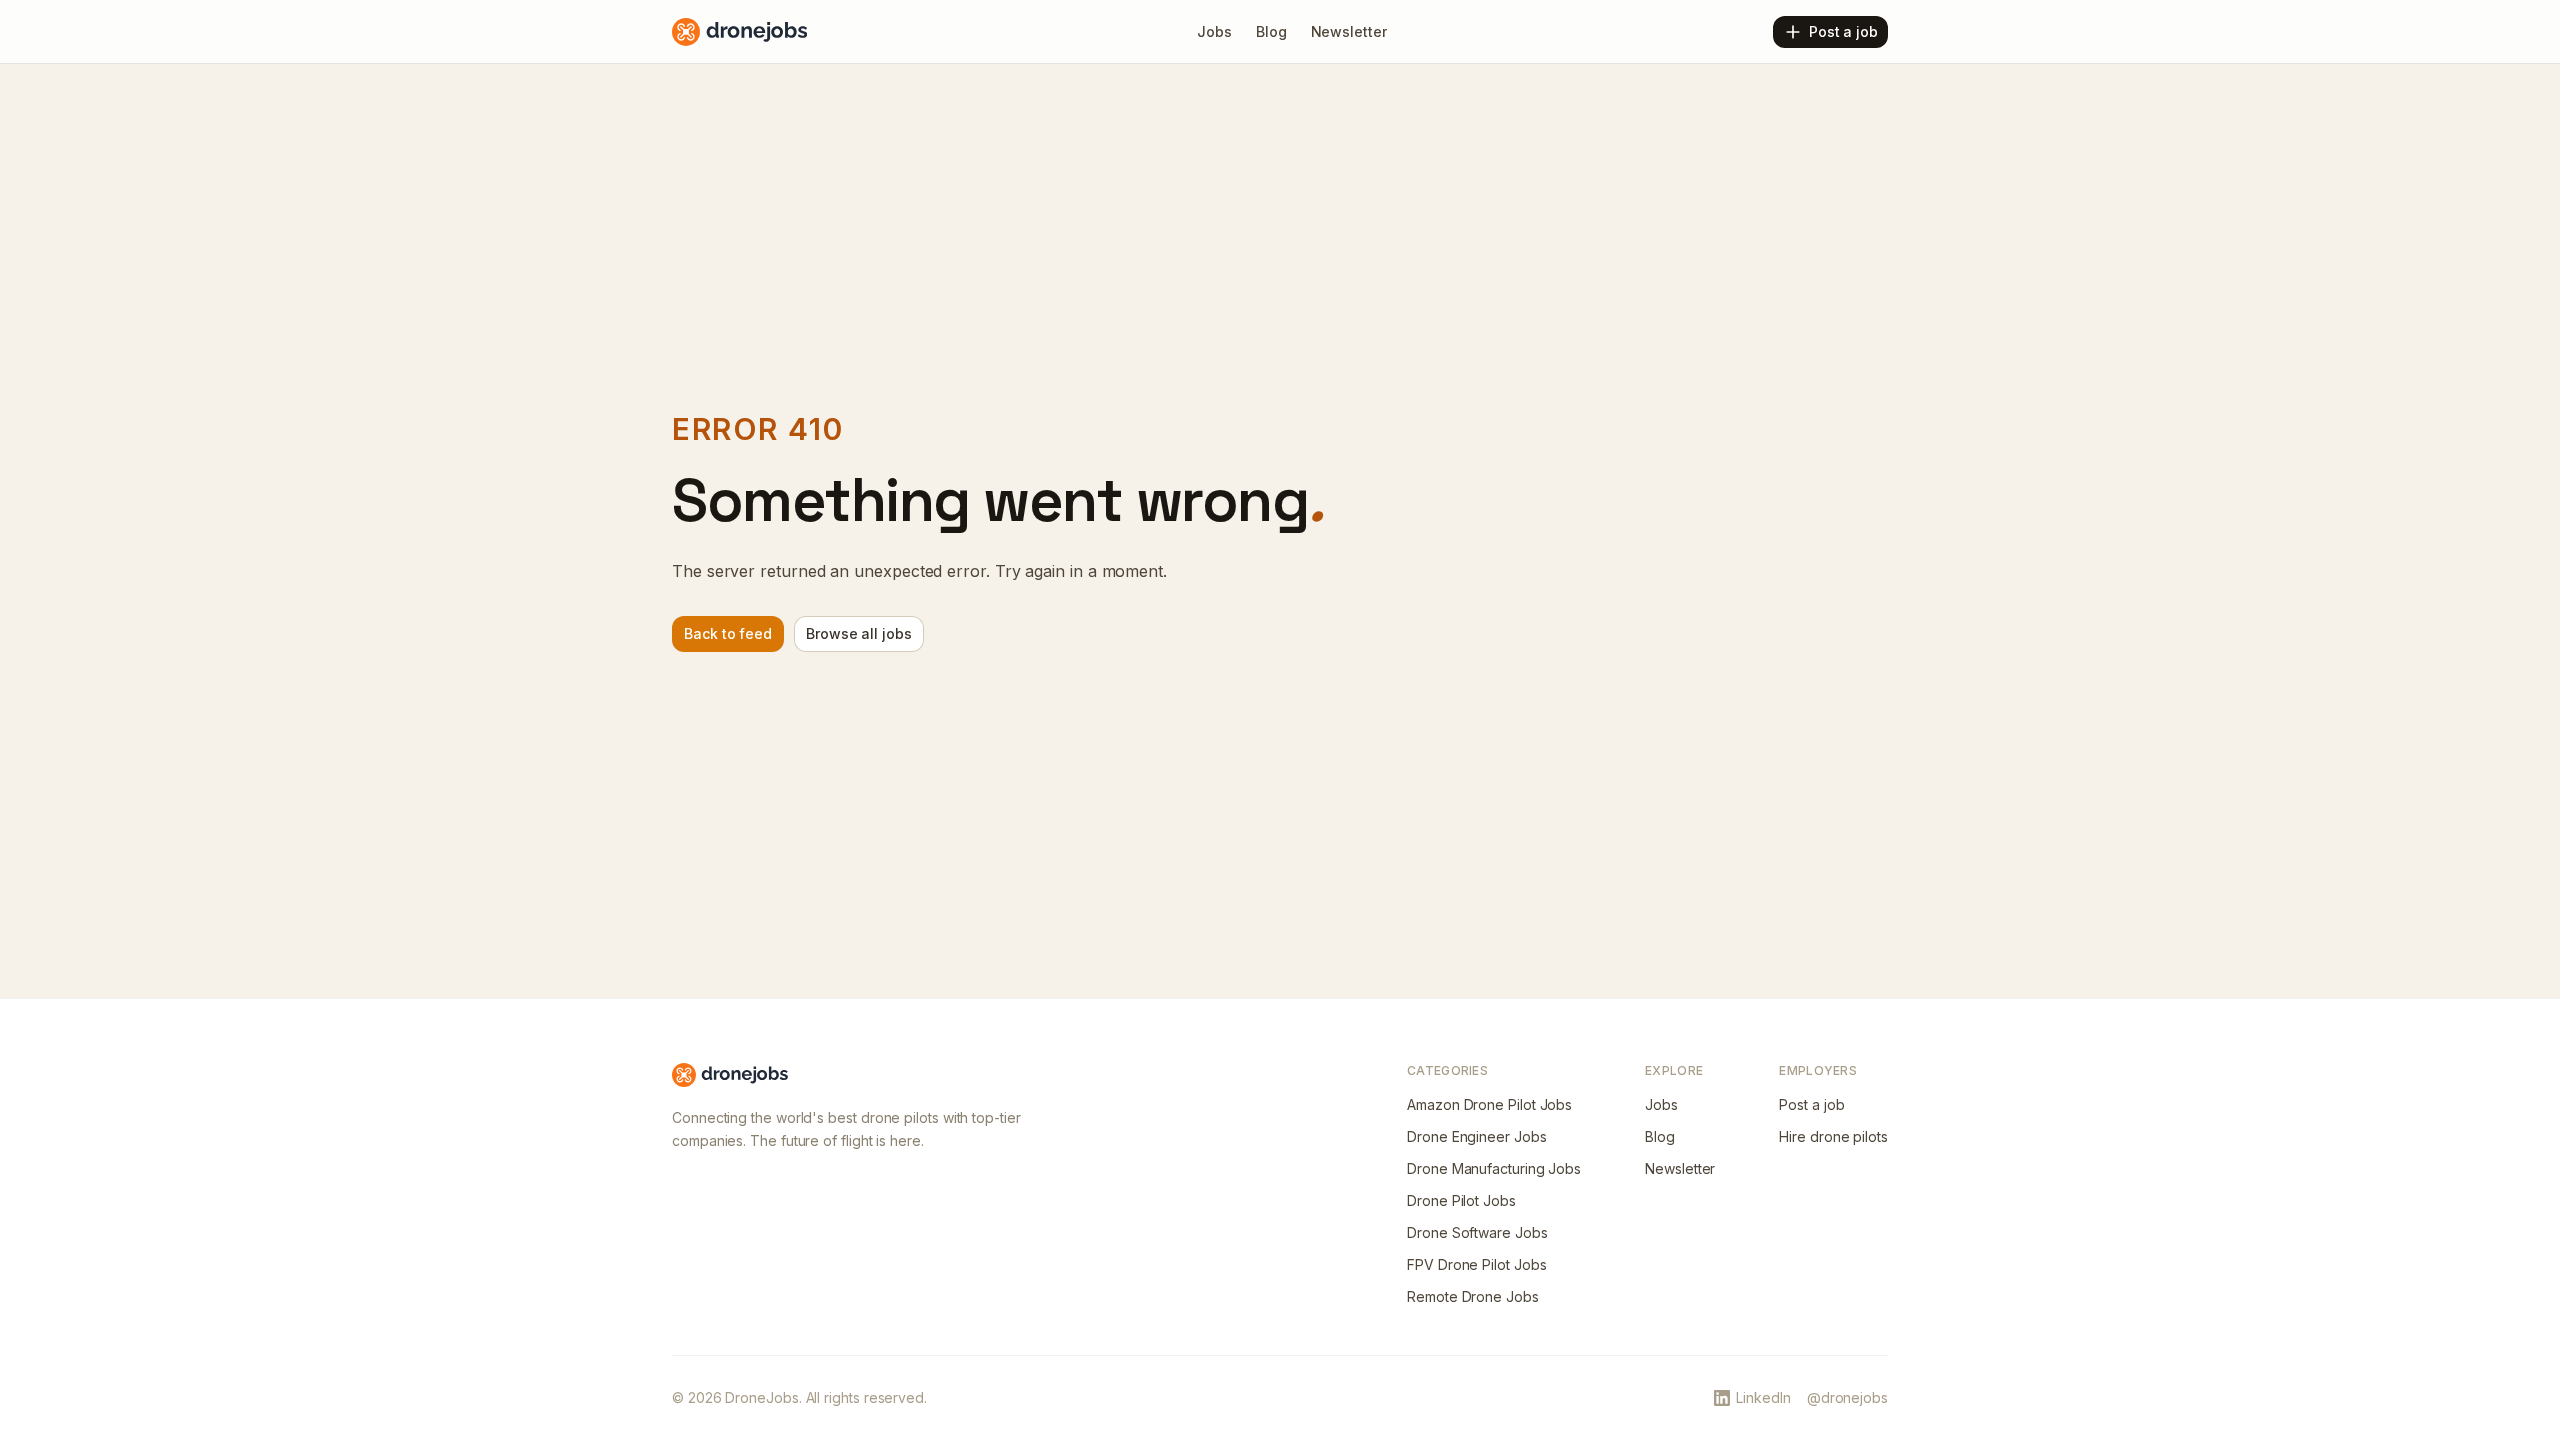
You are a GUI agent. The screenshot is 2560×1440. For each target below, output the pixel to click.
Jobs (1661, 1104)
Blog (1660, 1136)
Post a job (1811, 1104)
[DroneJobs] (739, 32)
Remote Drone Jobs (1473, 1296)
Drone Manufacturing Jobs (1494, 1168)
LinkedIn (1763, 1397)
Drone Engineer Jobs (1476, 1136)
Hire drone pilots (1833, 1136)
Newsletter (1680, 1168)
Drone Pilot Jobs (1461, 1200)
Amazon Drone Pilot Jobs (1489, 1104)
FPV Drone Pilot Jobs (1476, 1264)
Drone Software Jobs (1477, 1232)
